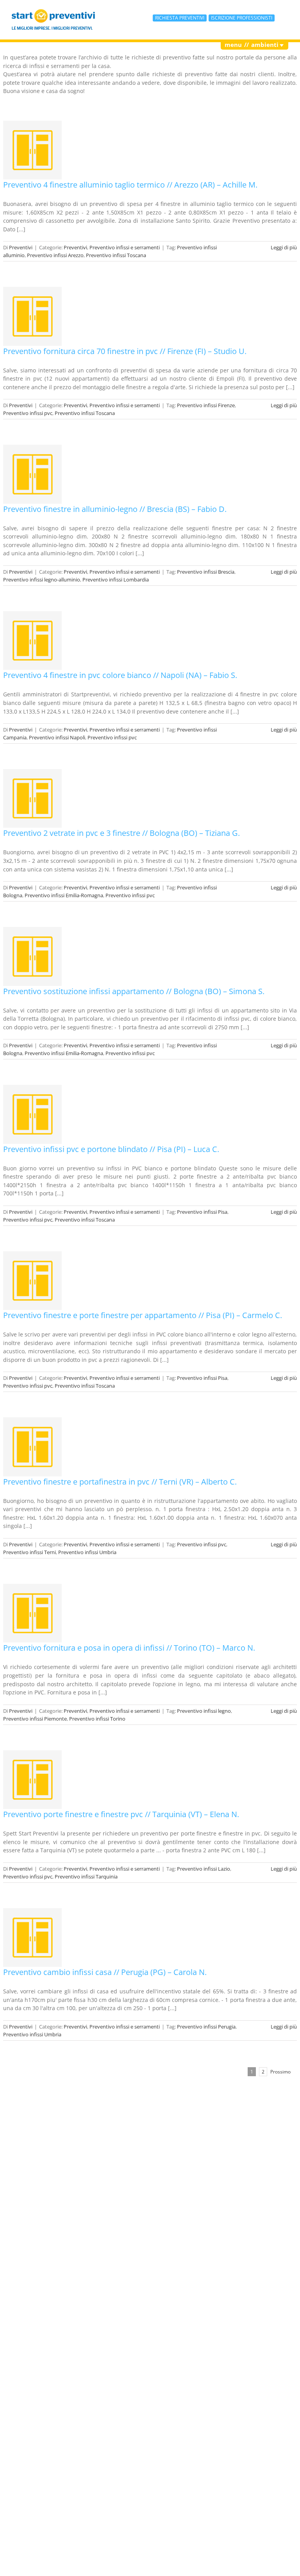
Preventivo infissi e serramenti (125, 247)
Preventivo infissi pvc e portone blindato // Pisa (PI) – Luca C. (111, 1149)
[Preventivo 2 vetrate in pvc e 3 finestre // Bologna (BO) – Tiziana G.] (32, 798)
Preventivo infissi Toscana (116, 255)
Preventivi (21, 247)
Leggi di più (284, 247)
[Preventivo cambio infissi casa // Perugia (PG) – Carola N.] (32, 1937)
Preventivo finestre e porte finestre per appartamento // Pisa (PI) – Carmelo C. (143, 1315)
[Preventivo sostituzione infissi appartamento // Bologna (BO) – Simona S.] (32, 956)
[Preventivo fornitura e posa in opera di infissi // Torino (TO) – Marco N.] (32, 1613)
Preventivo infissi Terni (29, 1552)
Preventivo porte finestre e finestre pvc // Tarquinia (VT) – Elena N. (121, 1814)
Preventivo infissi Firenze (206, 405)
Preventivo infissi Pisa (202, 1212)
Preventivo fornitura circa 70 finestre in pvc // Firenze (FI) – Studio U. (125, 351)
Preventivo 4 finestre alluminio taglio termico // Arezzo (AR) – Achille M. (130, 185)
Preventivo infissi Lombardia (116, 580)
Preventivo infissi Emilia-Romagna (64, 895)
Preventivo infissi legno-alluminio (42, 580)
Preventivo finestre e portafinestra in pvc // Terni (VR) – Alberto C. (120, 1482)
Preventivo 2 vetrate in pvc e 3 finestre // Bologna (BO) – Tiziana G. (121, 833)
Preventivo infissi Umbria (87, 1552)
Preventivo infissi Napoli (57, 737)
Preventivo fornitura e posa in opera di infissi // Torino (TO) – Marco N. (129, 1648)
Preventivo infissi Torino (97, 1719)
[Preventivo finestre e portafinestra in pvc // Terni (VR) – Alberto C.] (32, 1447)
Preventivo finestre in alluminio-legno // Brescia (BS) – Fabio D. (115, 509)
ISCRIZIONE (242, 18)
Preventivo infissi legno (204, 1711)
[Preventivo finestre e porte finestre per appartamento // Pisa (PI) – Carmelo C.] (32, 1281)
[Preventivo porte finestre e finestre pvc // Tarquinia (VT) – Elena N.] (32, 1780)
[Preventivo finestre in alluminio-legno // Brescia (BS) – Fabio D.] (32, 474)
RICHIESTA (180, 18)
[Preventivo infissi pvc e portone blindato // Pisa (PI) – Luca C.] (32, 1114)
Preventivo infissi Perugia (206, 2027)
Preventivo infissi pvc (28, 413)
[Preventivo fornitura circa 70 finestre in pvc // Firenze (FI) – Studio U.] (32, 316)
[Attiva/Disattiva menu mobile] (285, 18)
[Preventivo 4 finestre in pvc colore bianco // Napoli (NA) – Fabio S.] (32, 640)
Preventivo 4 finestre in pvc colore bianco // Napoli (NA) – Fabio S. (120, 675)
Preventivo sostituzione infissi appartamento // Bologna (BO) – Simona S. (134, 991)
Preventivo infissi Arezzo (55, 255)
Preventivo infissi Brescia (206, 572)
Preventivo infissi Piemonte (35, 1719)
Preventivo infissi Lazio (204, 1869)
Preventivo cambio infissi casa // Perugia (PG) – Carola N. (105, 1972)
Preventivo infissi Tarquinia (86, 1877)
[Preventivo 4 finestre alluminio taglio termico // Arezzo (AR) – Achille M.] (32, 150)
